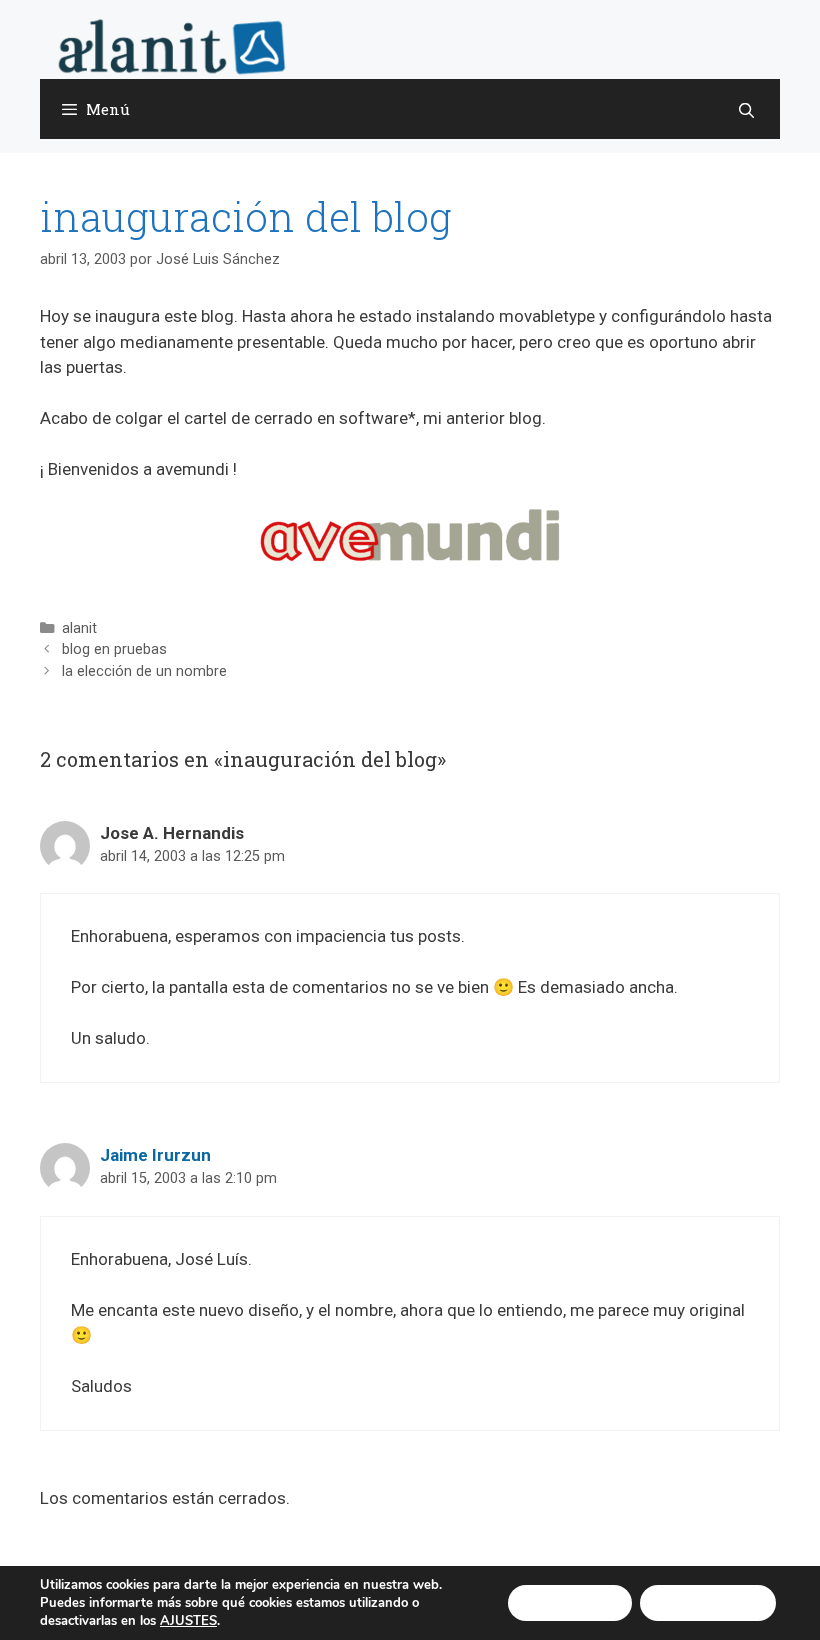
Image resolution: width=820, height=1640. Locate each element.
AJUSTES (188, 1621)
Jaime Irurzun (155, 1155)
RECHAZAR (708, 1602)
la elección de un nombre (144, 671)
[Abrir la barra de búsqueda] (746, 110)
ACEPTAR (570, 1602)
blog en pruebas (114, 649)
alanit (79, 628)
